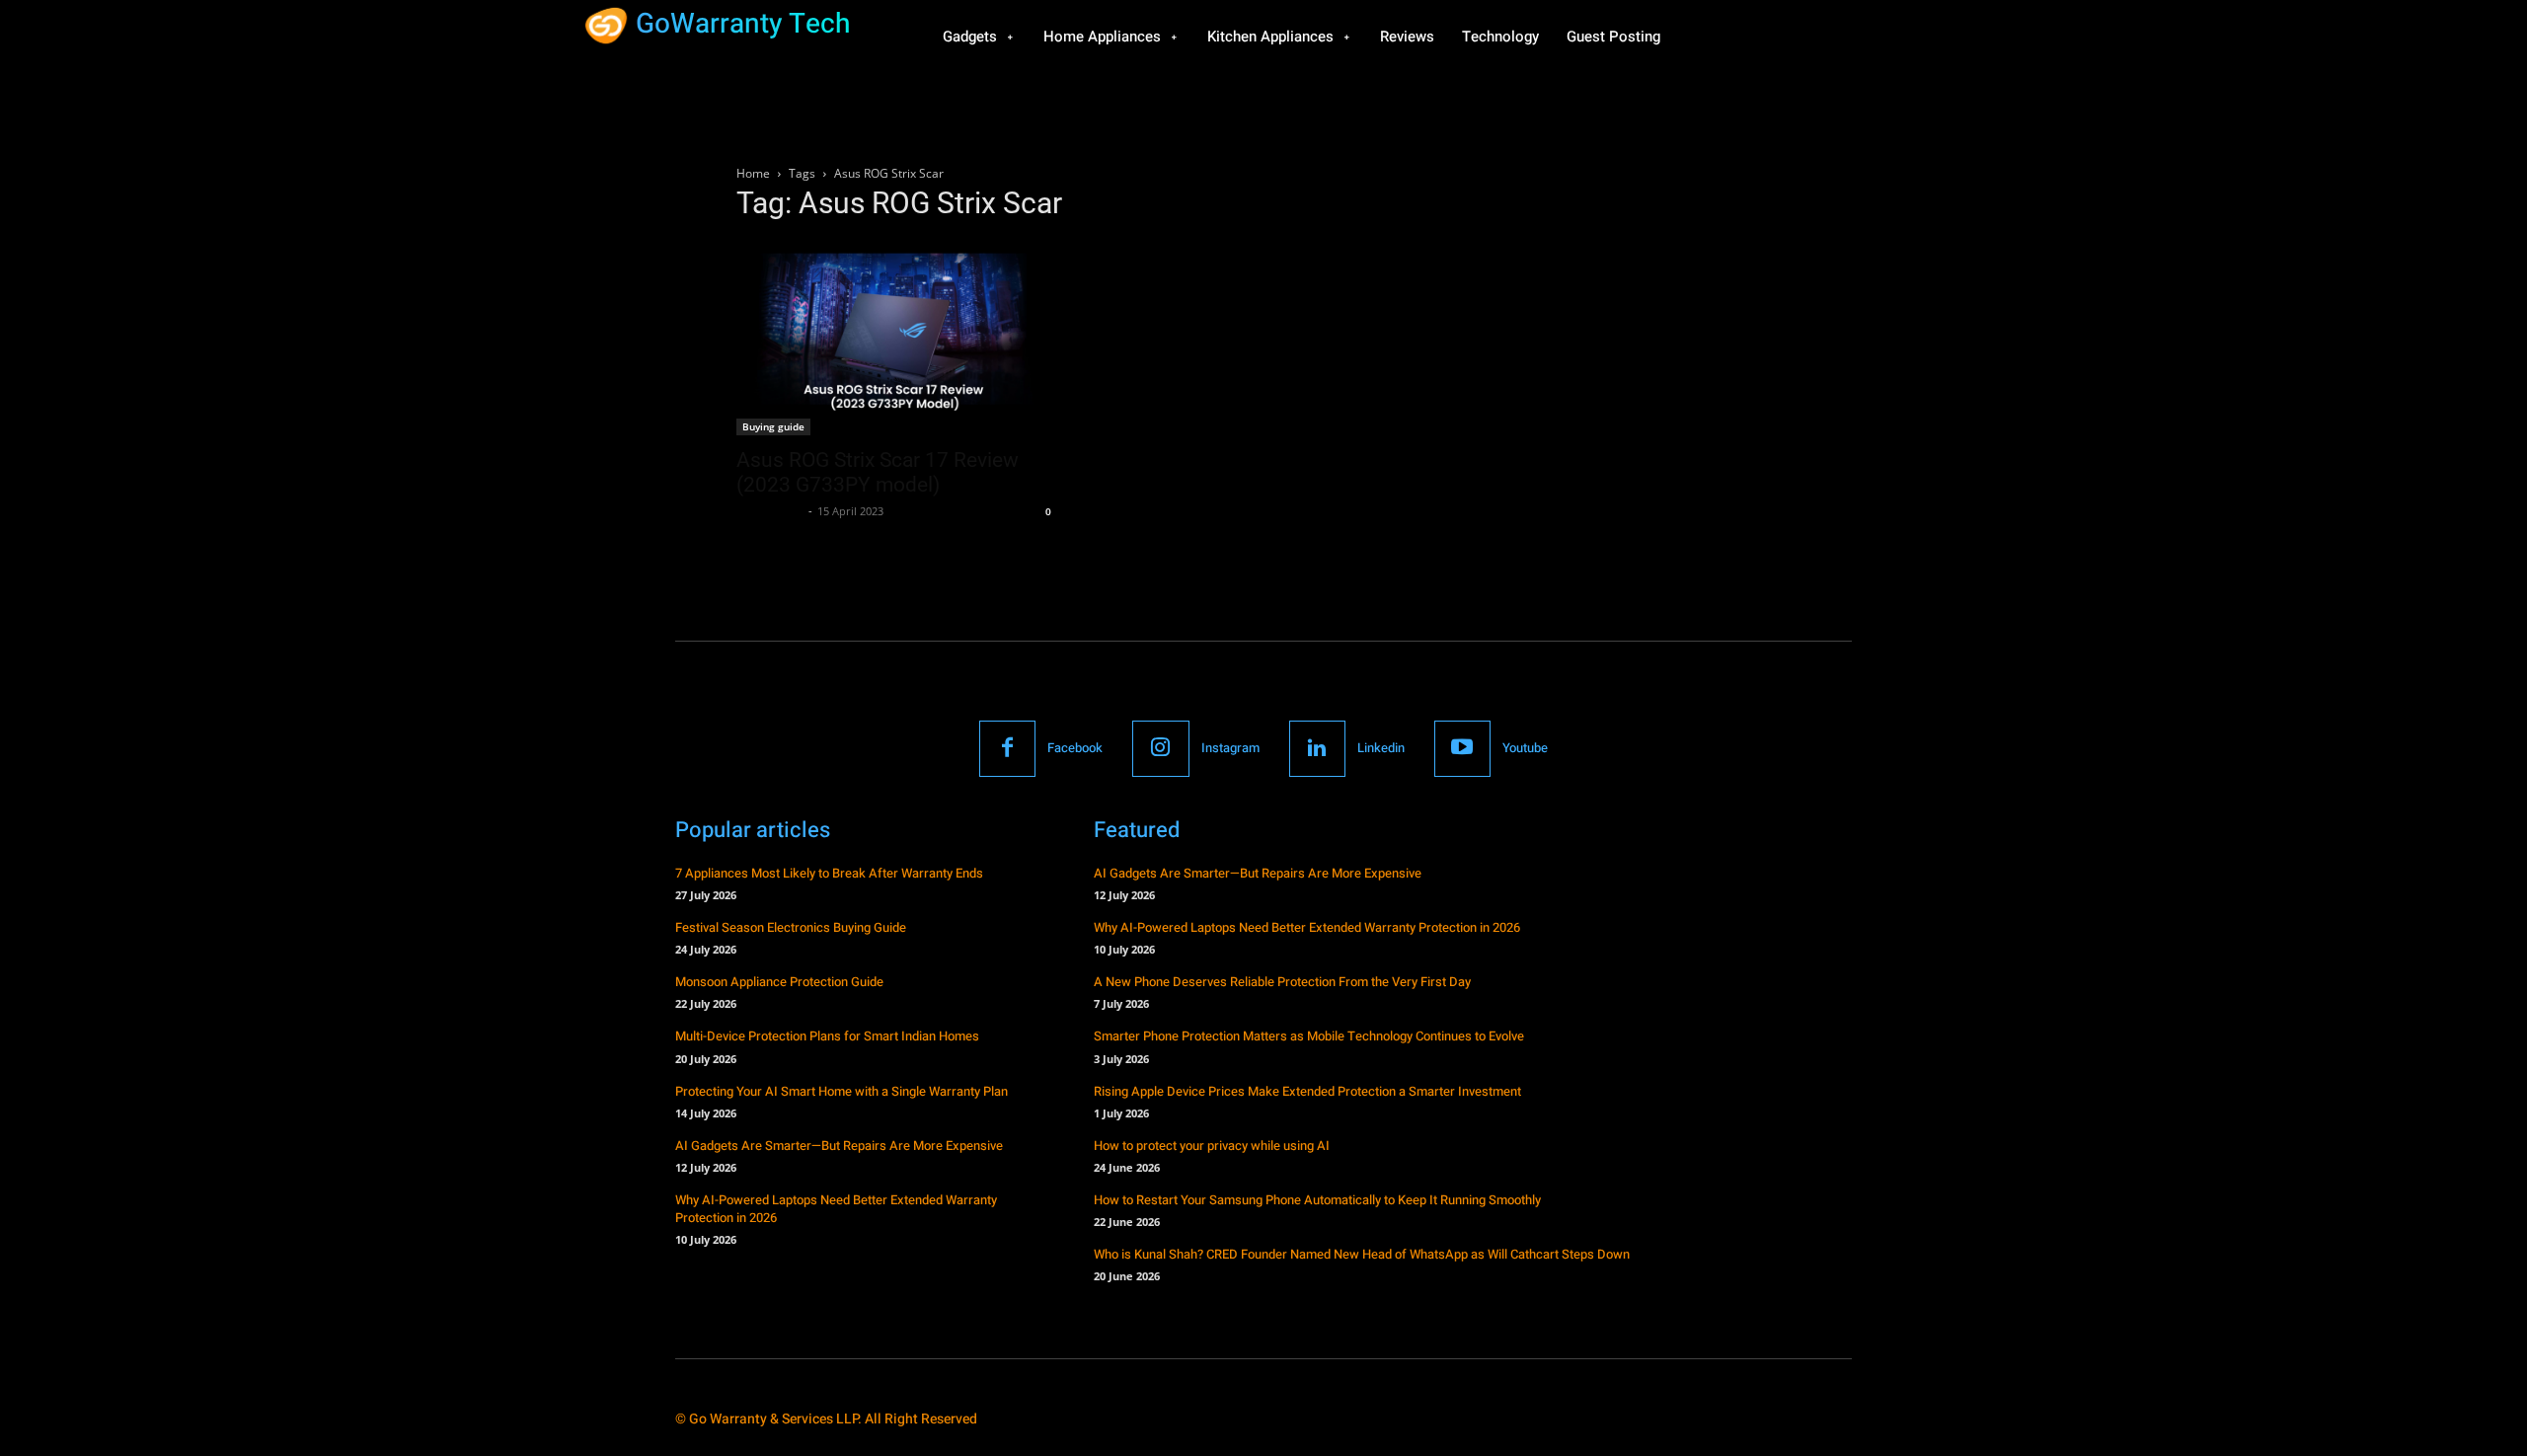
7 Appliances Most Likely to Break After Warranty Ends (829, 873)
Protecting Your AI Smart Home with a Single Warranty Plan (842, 1091)
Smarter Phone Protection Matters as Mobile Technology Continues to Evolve (1309, 1036)
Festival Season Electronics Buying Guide (791, 927)
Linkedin (1381, 748)
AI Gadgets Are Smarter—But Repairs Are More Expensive (839, 1146)
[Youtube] (1462, 749)
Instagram (1230, 748)
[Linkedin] (1317, 749)
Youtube (1525, 748)
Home (753, 173)
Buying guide (773, 426)
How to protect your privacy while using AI (1212, 1146)
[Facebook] (1007, 749)
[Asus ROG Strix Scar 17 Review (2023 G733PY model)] (896, 338)
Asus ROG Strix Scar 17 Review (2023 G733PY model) (878, 472)
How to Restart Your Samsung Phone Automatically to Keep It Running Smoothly (1317, 1200)
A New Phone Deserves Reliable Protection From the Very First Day (1282, 982)
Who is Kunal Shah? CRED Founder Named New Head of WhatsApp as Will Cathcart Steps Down (1362, 1254)
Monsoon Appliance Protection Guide (779, 982)
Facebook (1075, 748)
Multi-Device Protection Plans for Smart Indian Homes (827, 1036)
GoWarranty (770, 511)
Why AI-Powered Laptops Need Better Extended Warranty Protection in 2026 (836, 1209)
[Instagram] (1160, 749)
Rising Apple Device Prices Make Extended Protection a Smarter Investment (1307, 1091)
